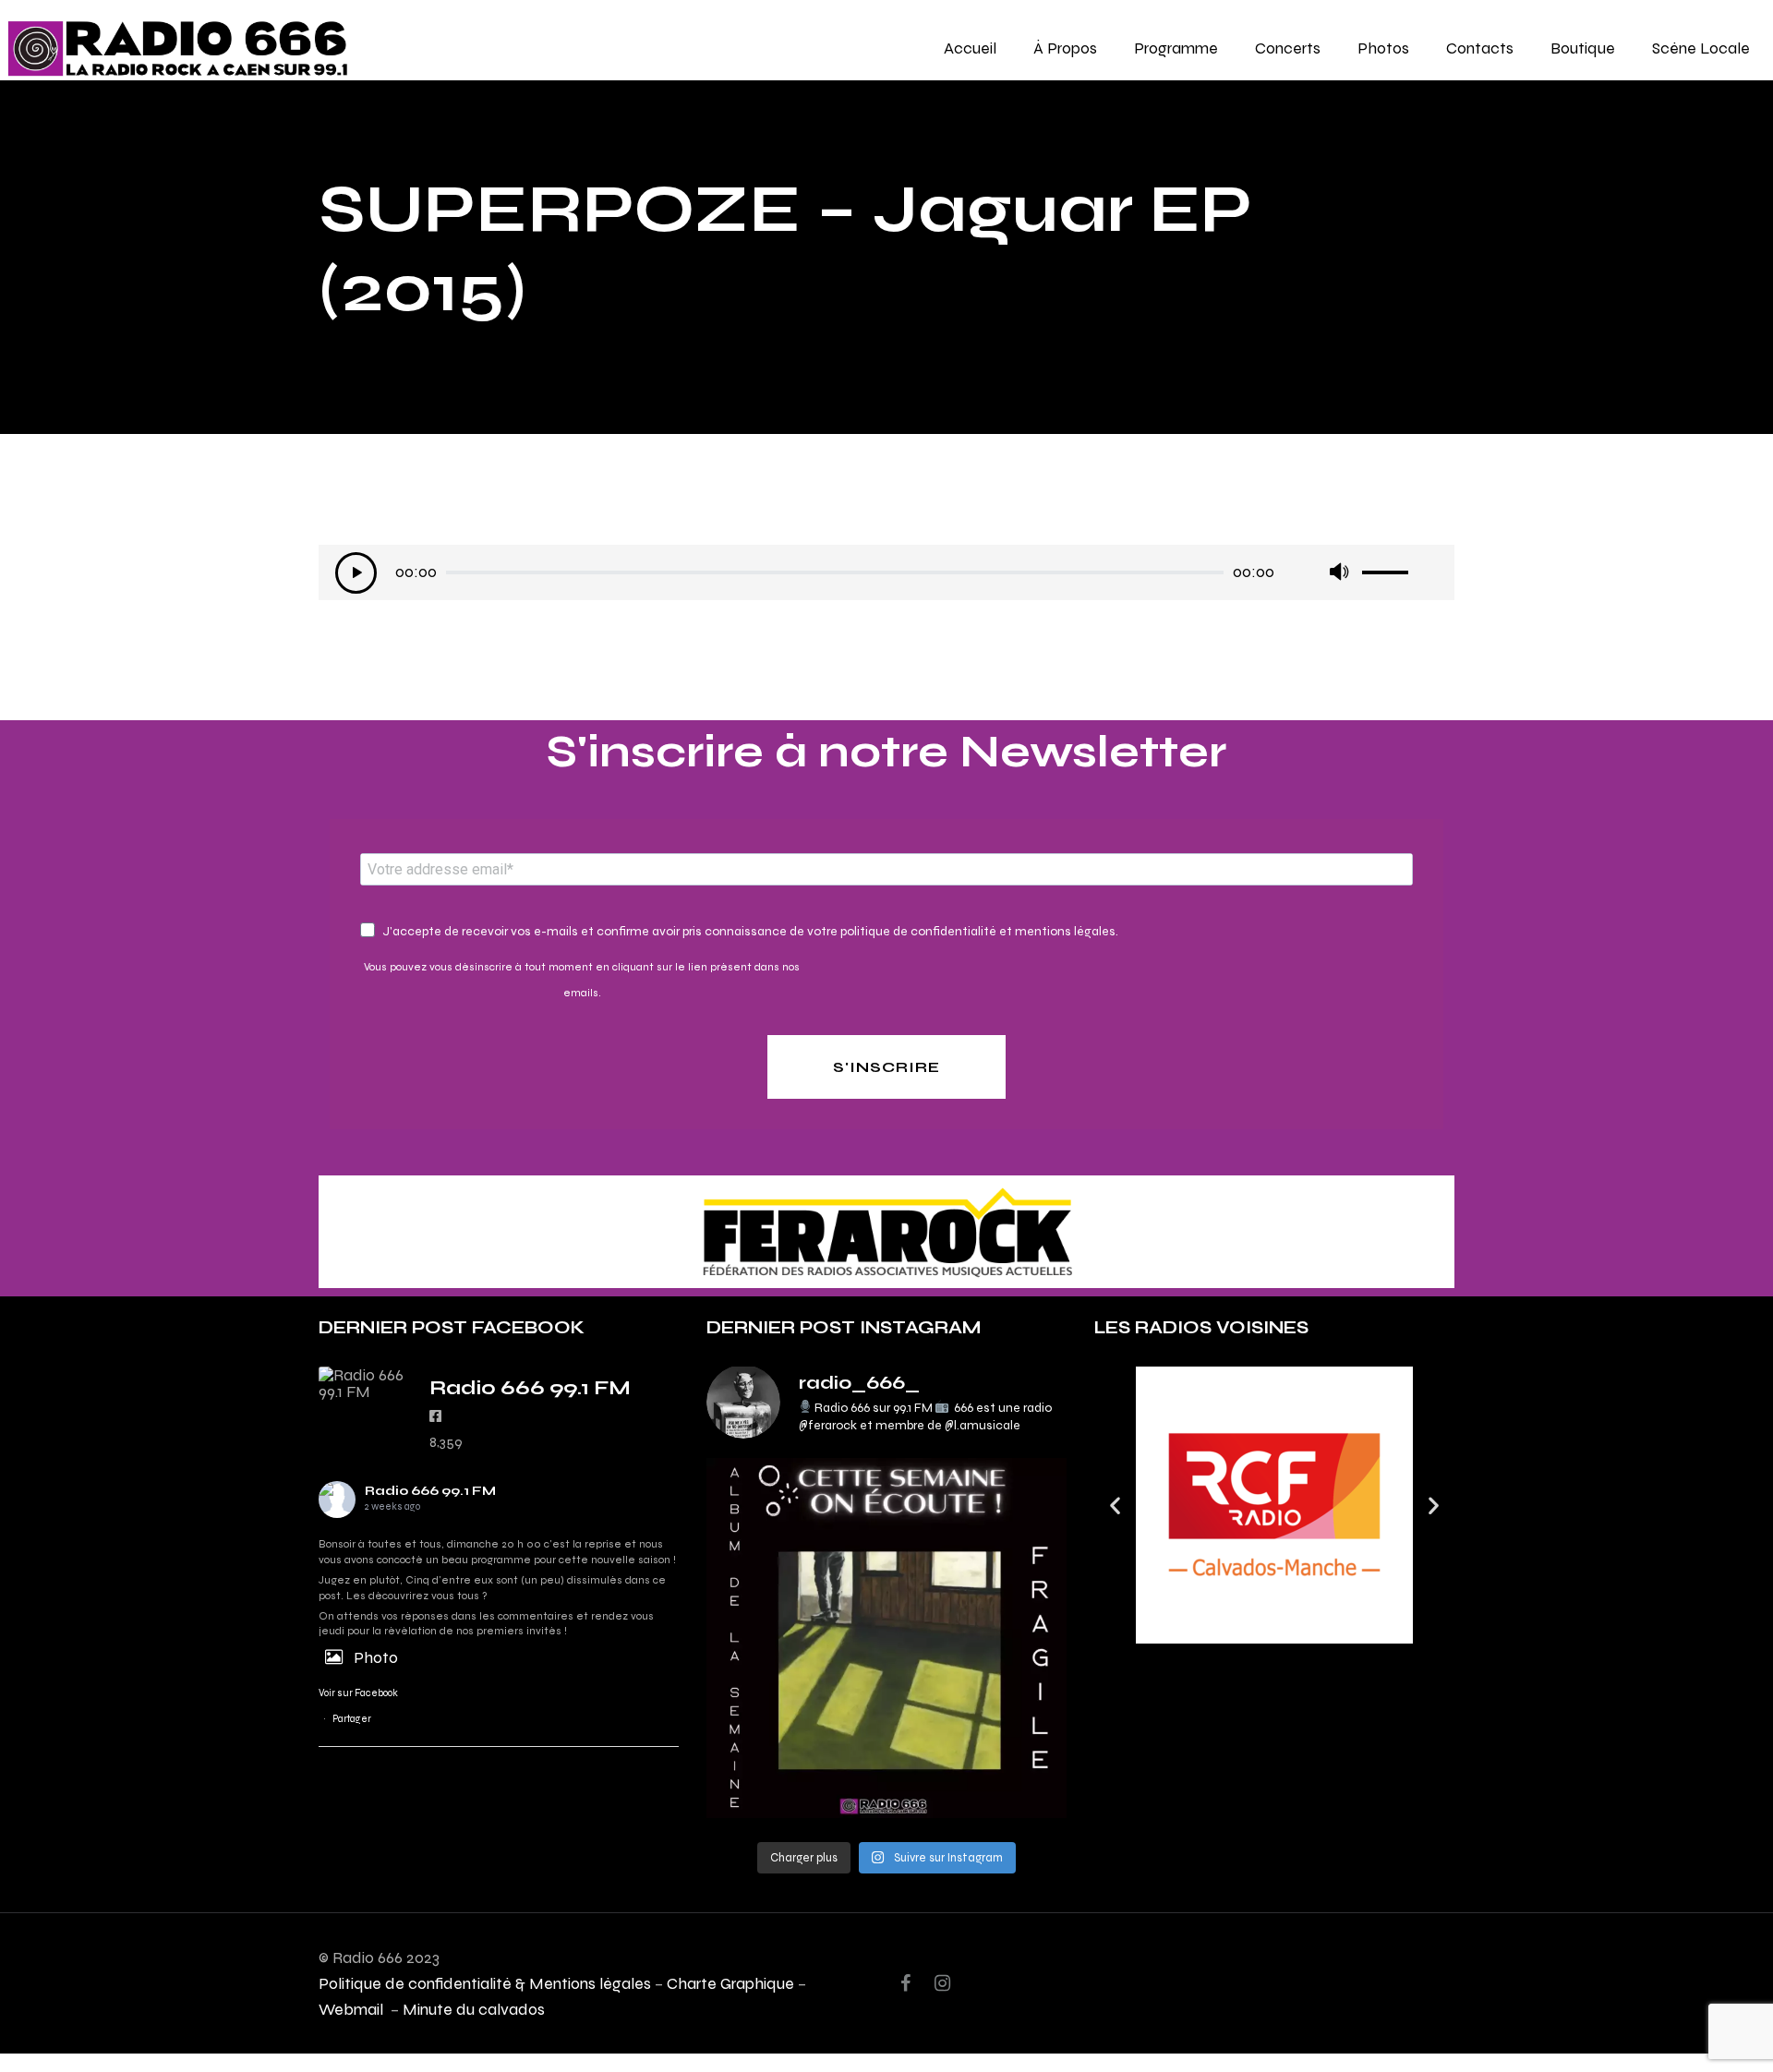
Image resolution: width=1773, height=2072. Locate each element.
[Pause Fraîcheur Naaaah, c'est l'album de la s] (886, 1638)
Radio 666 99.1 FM (430, 1491)
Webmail (353, 2009)
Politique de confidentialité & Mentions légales (485, 1983)
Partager (352, 1719)
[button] (1115, 1506)
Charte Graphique (730, 1983)
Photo (376, 1657)
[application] (886, 577)
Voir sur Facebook (358, 1693)
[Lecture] (356, 573)
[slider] (1400, 566)
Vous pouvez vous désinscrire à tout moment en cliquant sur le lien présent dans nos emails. (582, 980)
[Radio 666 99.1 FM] (365, 1383)
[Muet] (1339, 573)
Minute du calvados (474, 2009)
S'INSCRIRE (886, 1067)
